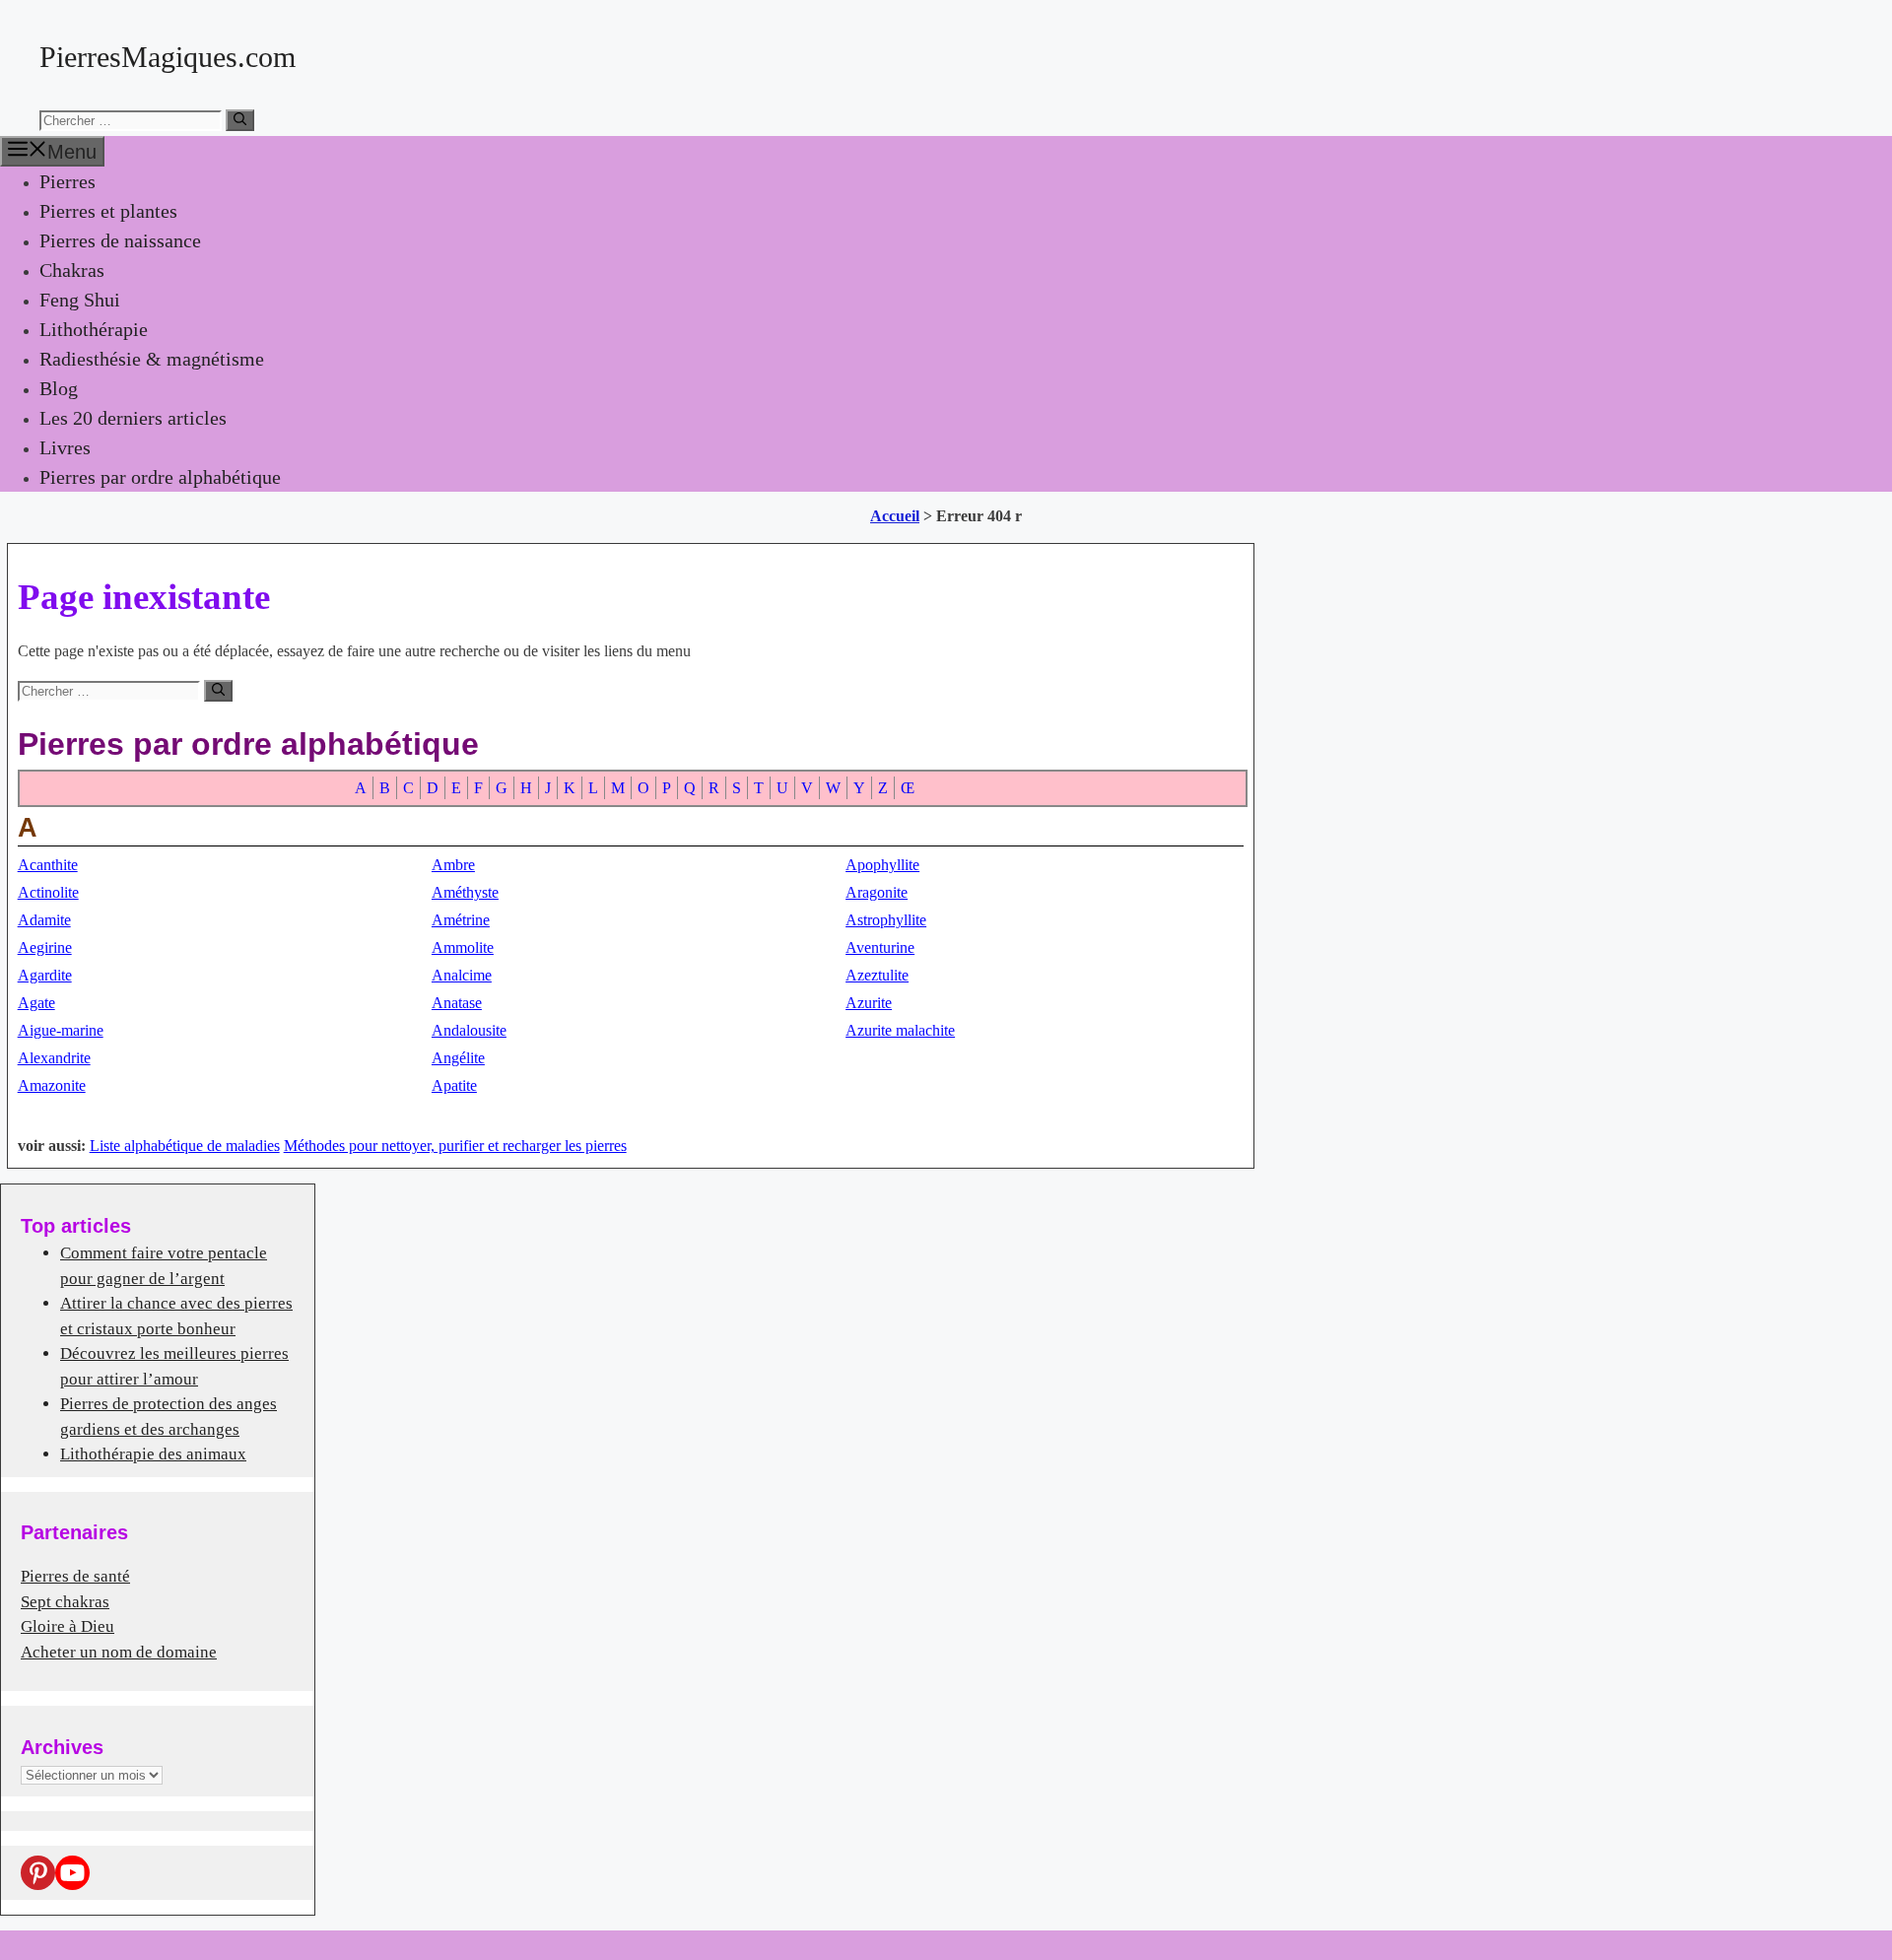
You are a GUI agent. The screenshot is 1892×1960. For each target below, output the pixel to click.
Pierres (68, 181)
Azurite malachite (900, 1030)
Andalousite (469, 1030)
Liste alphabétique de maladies (185, 1146)
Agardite (45, 975)
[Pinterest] (38, 1873)
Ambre (453, 865)
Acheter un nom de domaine (119, 1652)
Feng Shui (80, 300)
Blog (59, 388)
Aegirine (45, 947)
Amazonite (52, 1085)
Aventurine (880, 947)
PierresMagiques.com (168, 57)
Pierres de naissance (120, 240)
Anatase (457, 1003)
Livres (65, 447)
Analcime (462, 975)
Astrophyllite (886, 920)
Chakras (72, 270)
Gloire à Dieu (68, 1626)
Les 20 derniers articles (133, 418)
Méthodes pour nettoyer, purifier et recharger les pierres (455, 1146)
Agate (36, 1003)
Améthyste (465, 892)
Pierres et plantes (108, 211)
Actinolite (48, 892)
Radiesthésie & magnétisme (152, 359)
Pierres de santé (75, 1576)
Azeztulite (877, 975)
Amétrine (461, 920)
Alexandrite (54, 1058)
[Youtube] (72, 1873)
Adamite (44, 920)
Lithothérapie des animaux (153, 1454)
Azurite (869, 1003)
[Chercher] (240, 120)
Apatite (454, 1085)
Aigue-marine (61, 1030)
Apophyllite (882, 865)
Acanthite (48, 865)
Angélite (458, 1058)
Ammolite (463, 947)
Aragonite (877, 892)
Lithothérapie (94, 329)
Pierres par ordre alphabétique (160, 477)
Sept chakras (65, 1602)
